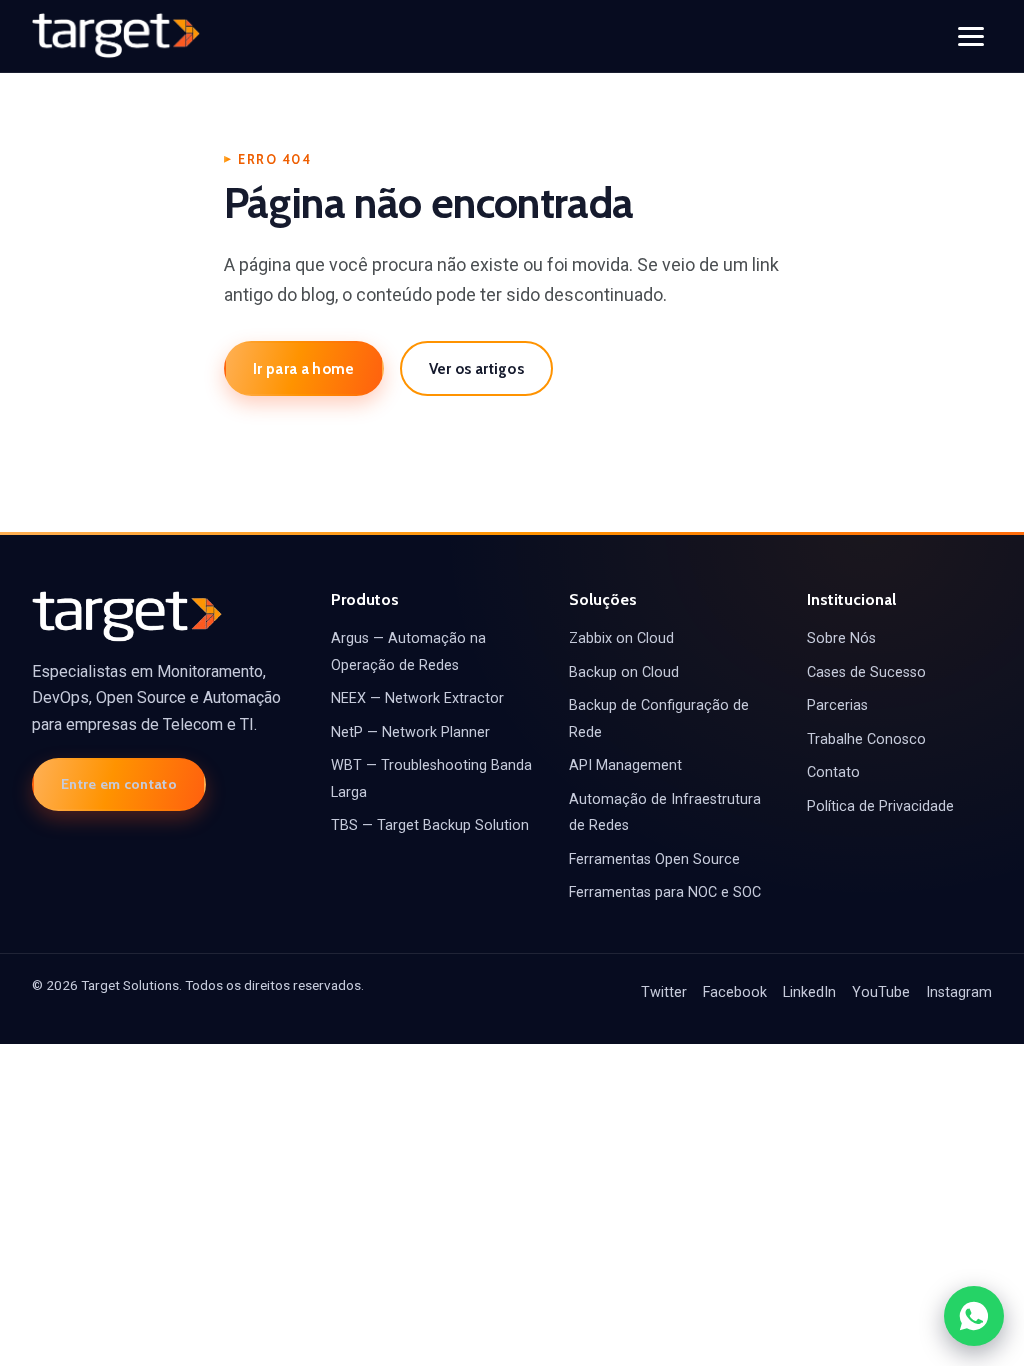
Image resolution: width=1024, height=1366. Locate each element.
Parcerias (837, 705)
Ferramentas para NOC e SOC (665, 892)
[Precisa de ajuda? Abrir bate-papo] (974, 1316)
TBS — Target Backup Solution (430, 825)
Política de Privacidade (880, 806)
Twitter (664, 992)
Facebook (735, 992)
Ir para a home (303, 368)
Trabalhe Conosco (866, 739)
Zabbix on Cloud (621, 638)
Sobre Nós (841, 638)
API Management (625, 765)
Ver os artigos (476, 368)
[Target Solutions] (116, 36)
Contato (833, 772)
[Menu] (971, 36)
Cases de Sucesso (866, 672)
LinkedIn (809, 992)
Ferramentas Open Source (654, 859)
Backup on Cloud (624, 672)
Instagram (959, 992)
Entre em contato (119, 784)
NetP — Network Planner (410, 732)
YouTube (881, 992)
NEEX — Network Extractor (417, 698)
